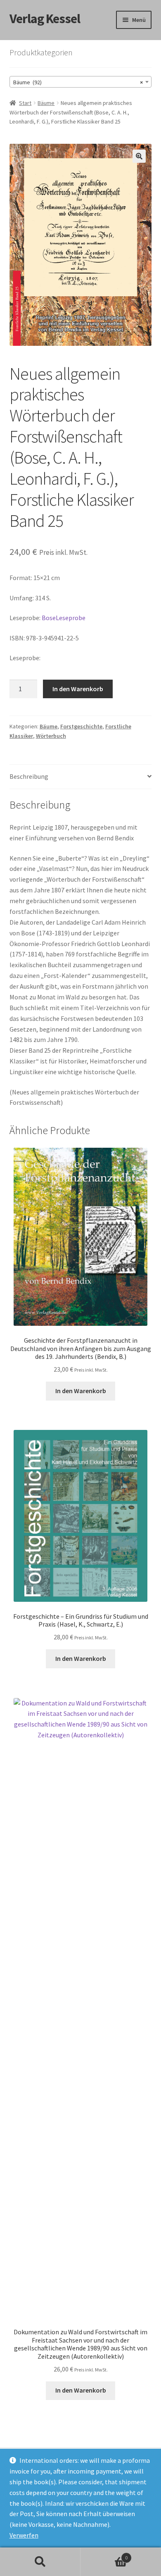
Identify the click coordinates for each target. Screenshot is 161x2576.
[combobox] (81, 82)
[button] (139, 156)
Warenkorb (104, 2555)
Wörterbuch (51, 736)
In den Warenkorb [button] (81, 1391)
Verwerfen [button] (24, 2535)
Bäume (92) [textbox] (78, 82)
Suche (40, 2562)
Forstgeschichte (81, 726)
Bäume (46, 103)
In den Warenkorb (78, 689)
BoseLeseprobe (64, 618)
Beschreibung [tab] (29, 776)
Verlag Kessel (45, 19)
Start (25, 103)
